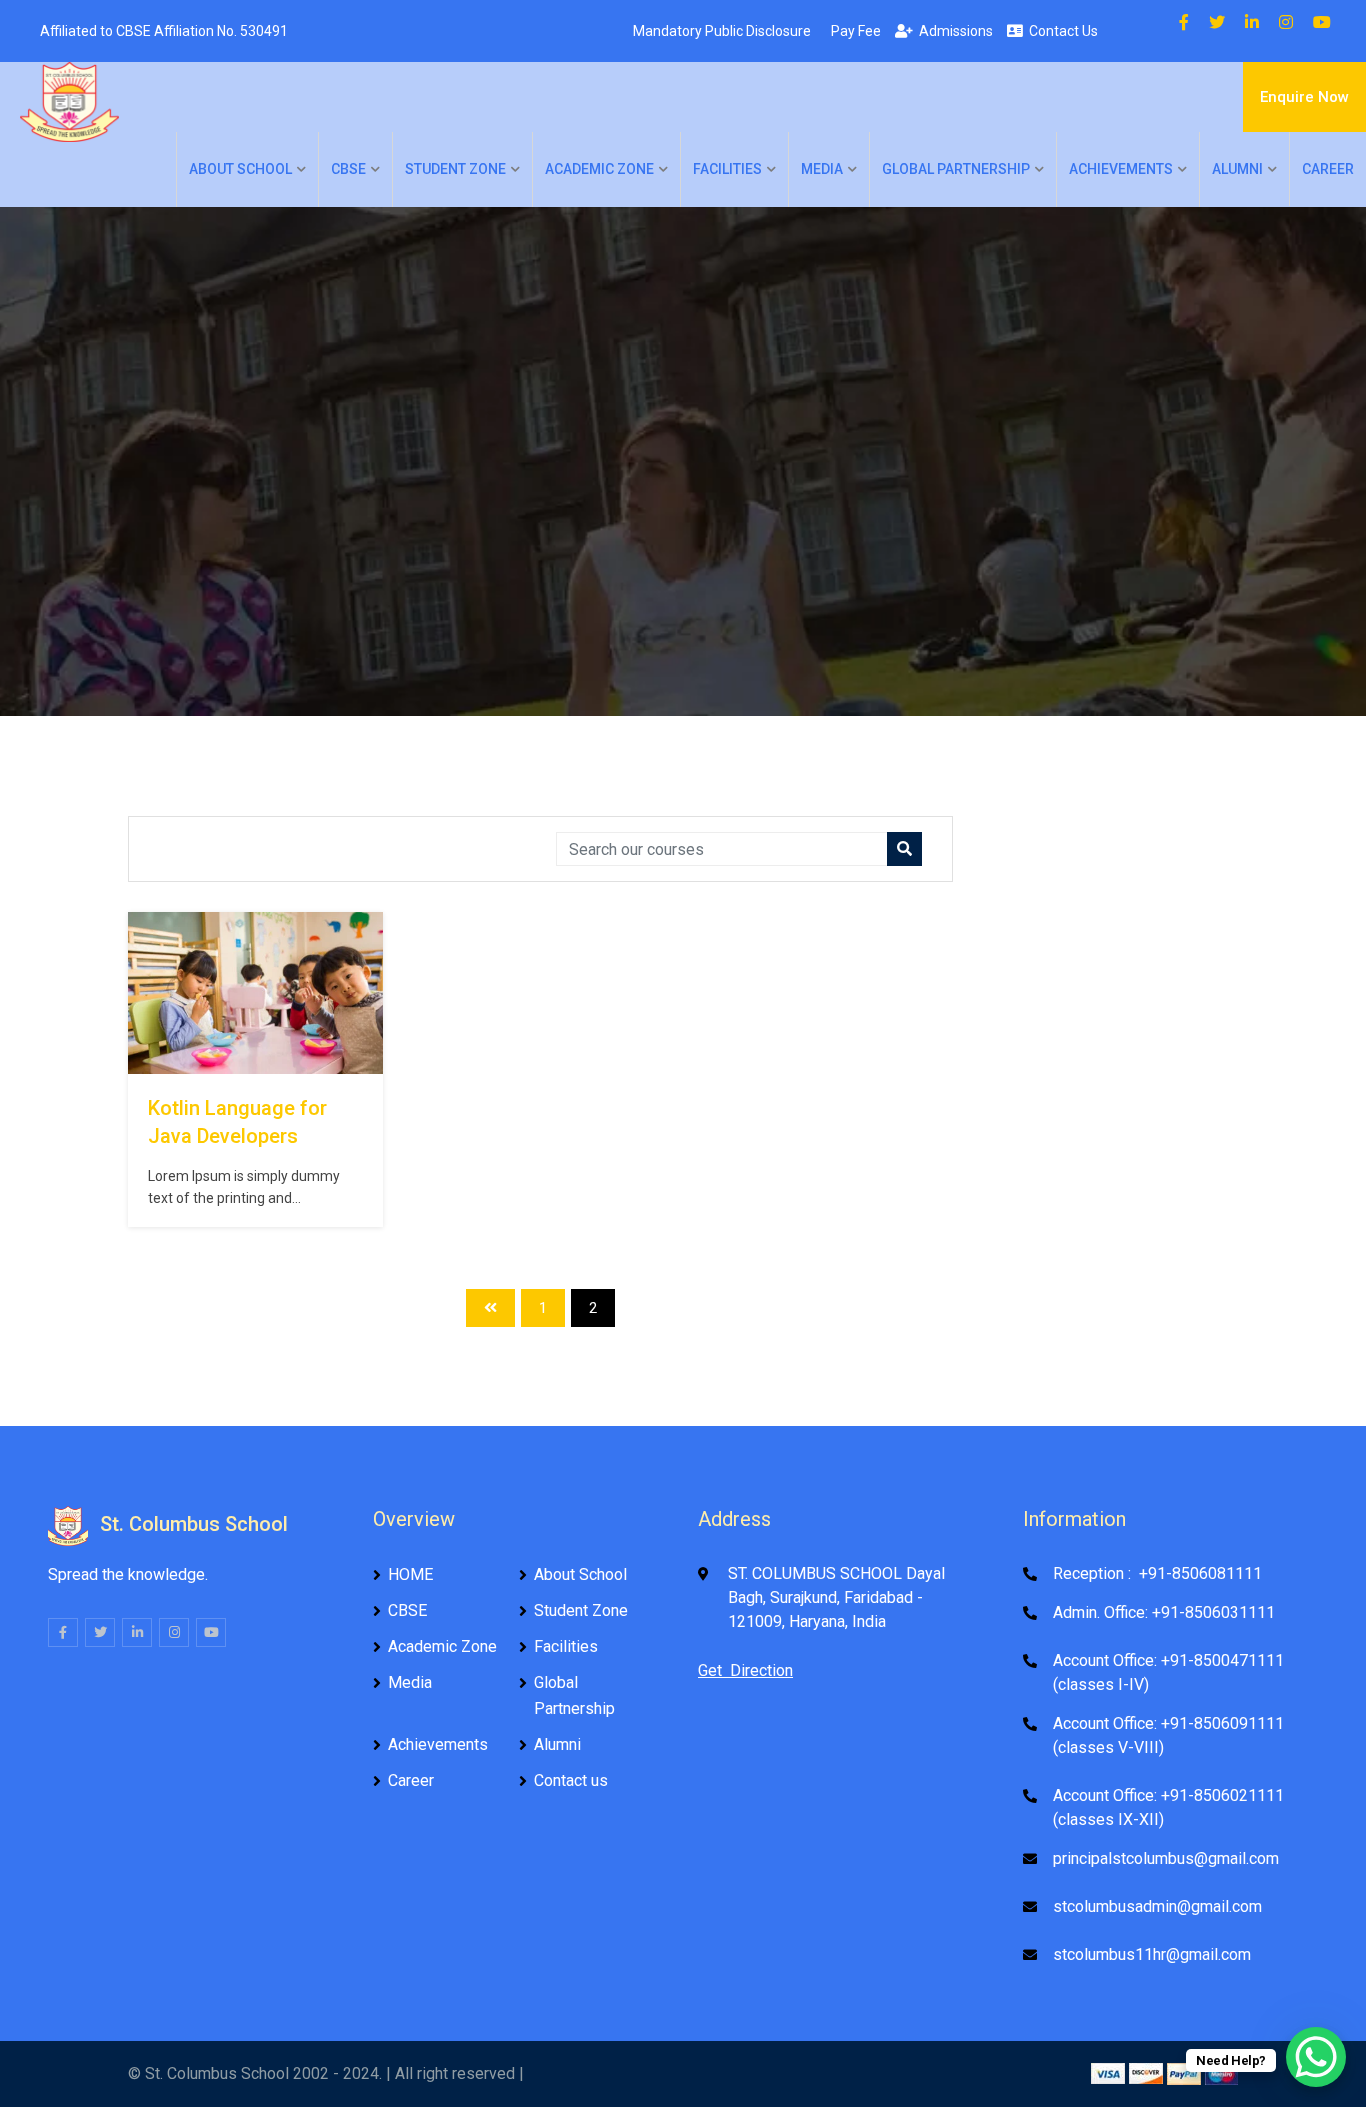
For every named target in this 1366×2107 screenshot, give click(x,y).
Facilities (727, 169)
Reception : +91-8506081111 (1157, 1573)
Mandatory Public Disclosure (719, 31)
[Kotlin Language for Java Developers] (255, 993)
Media (822, 169)
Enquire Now (1304, 97)
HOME (410, 1574)
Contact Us (1060, 31)
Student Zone (455, 169)
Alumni (1237, 169)
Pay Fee (853, 31)
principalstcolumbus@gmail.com (1166, 1858)
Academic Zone (599, 169)
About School (240, 169)
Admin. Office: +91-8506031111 (1164, 1612)
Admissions (953, 31)
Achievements (1121, 169)
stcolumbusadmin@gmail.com (1157, 1906)
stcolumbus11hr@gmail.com (1152, 1954)
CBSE (348, 169)
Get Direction (745, 1670)
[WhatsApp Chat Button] (1316, 2057)
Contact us (571, 1780)
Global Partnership (956, 169)
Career (1328, 169)
